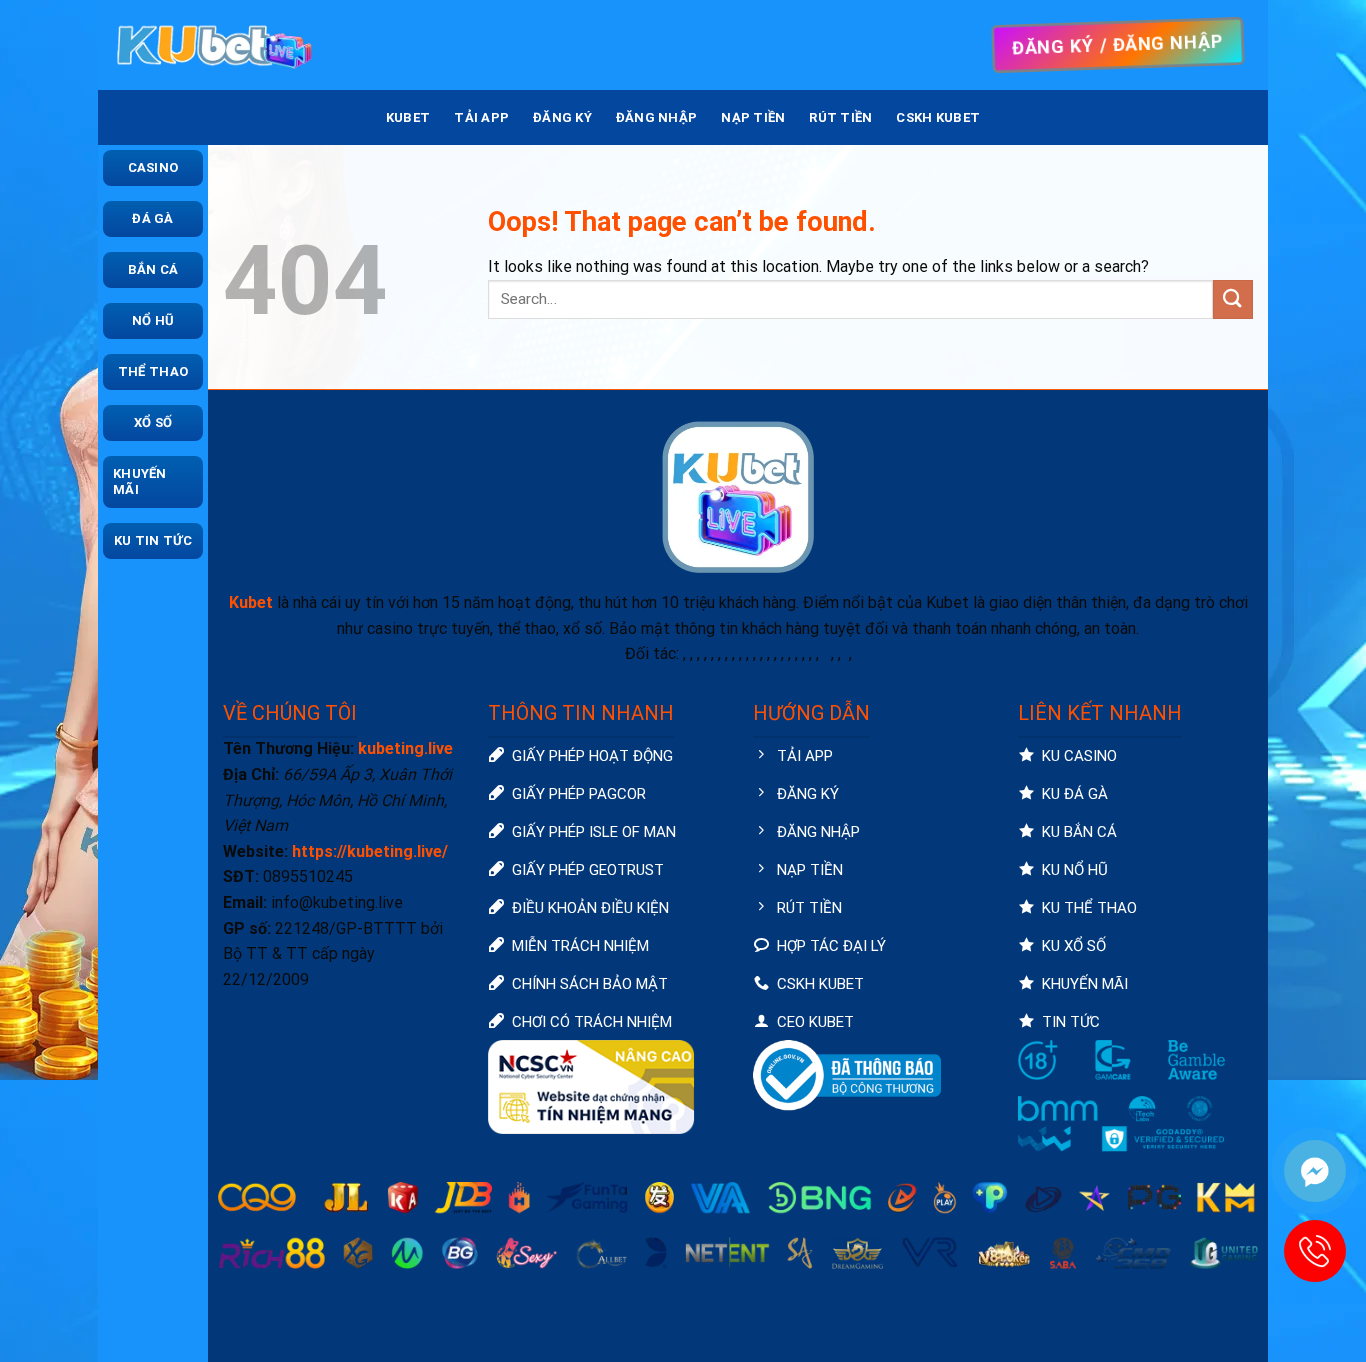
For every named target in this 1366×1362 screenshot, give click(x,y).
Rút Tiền (840, 117)
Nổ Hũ (153, 320)
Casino (153, 167)
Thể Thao (153, 371)
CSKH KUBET (938, 117)
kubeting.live (405, 748)
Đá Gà (152, 218)
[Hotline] (1315, 1251)
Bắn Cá (153, 269)
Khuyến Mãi (140, 481)
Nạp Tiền (753, 117)
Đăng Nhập (656, 117)
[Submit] (1233, 299)
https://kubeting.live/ (370, 851)
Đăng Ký (562, 117)
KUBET (408, 117)
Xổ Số (153, 422)
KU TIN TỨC (153, 540)
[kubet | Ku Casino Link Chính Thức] (213, 45)
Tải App (481, 117)
